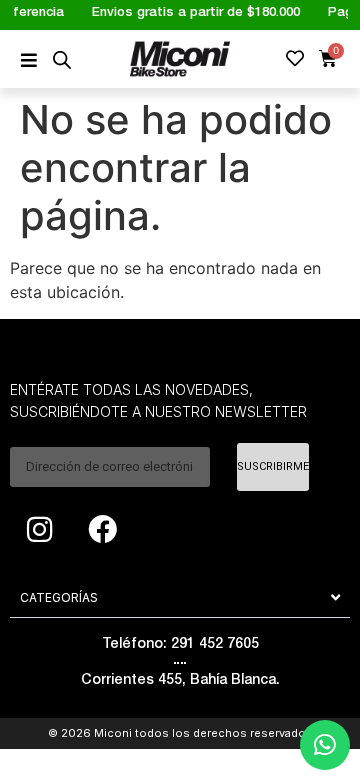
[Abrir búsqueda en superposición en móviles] (62, 59)
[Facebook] (102, 530)
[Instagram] (39, 530)
